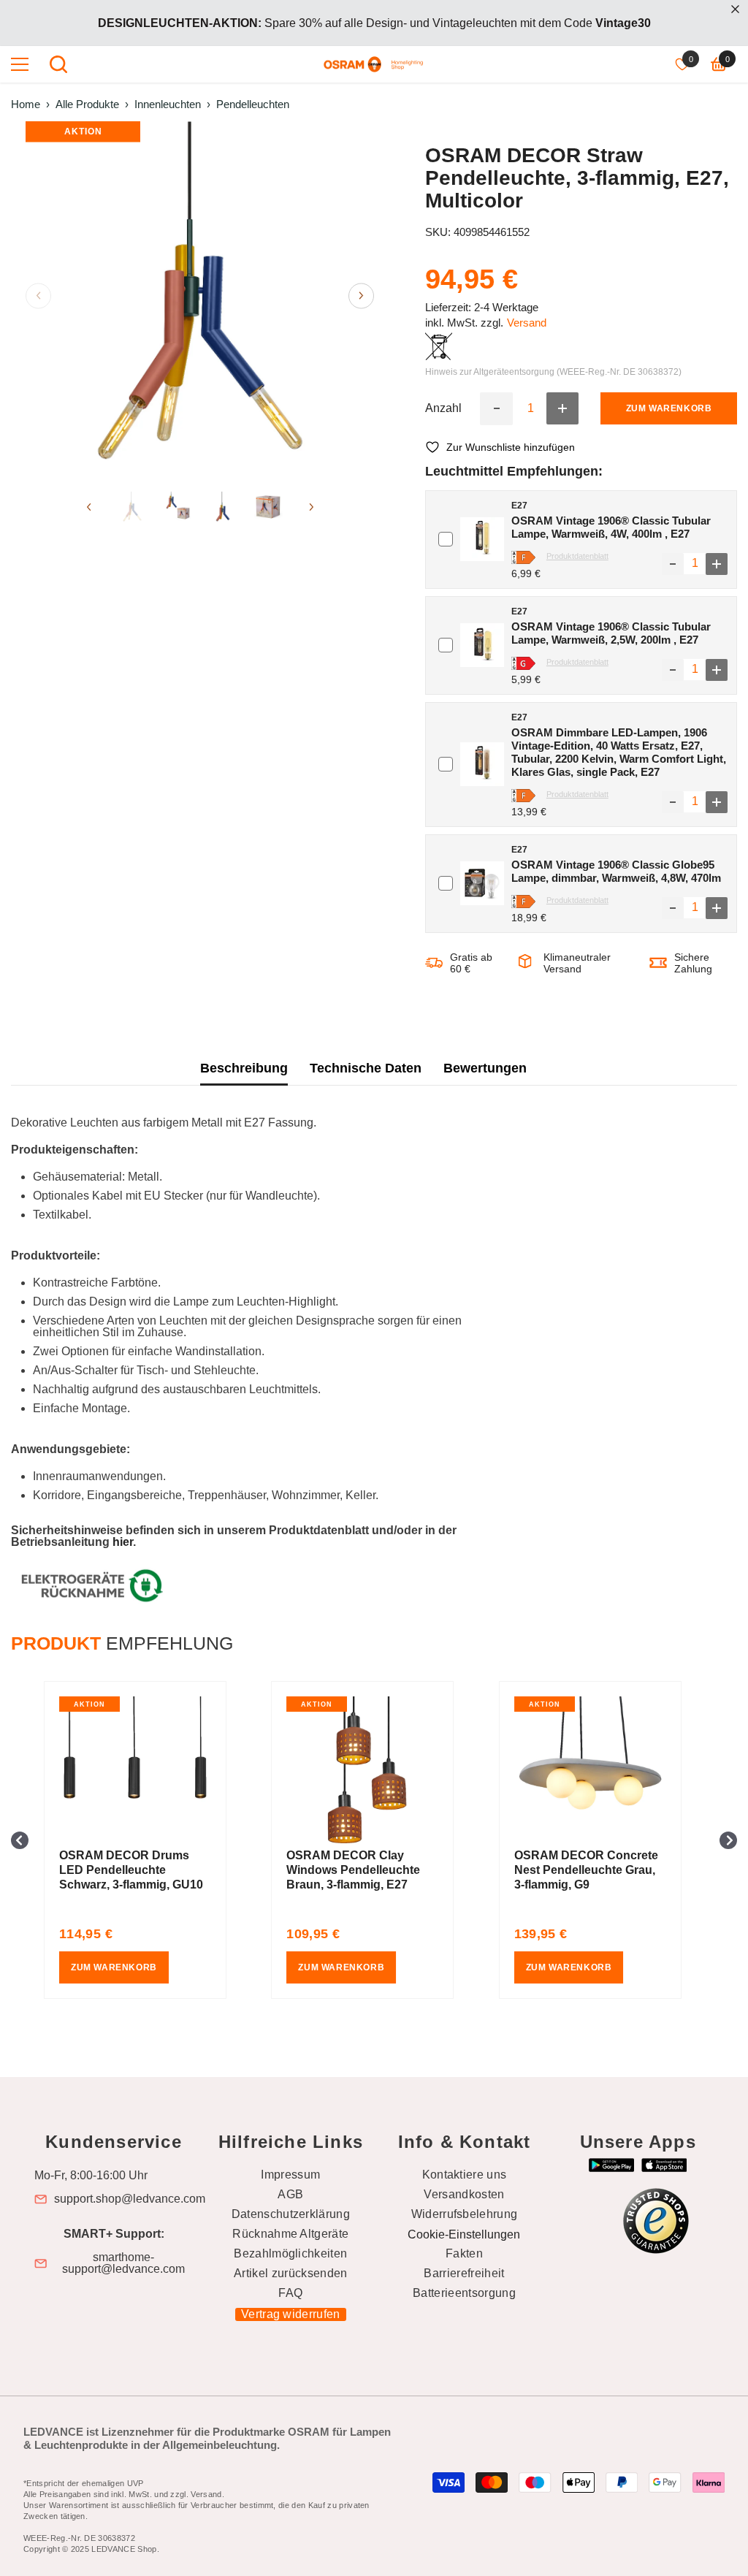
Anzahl (443, 408)
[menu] (20, 64)
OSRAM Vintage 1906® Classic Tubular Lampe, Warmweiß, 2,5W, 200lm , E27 (611, 633)
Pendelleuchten (253, 104)
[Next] (361, 296)
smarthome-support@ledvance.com (123, 2263)
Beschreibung (244, 1068)
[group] (146, 1840)
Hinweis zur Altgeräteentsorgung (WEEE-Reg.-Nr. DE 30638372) (553, 372)
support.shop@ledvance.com (130, 2199)
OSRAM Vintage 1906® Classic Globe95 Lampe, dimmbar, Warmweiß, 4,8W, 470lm (616, 871)
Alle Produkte (87, 104)
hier (123, 1542)
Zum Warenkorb (669, 408)
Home (26, 104)
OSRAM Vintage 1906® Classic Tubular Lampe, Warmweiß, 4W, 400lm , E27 (611, 527)
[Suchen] (58, 64)
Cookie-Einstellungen (464, 2234)
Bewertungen (485, 1068)
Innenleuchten (168, 104)
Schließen (735, 9)
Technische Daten (366, 1068)
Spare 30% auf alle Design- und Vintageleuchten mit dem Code (374, 23)
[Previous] (38, 296)
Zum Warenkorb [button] (114, 1967)
